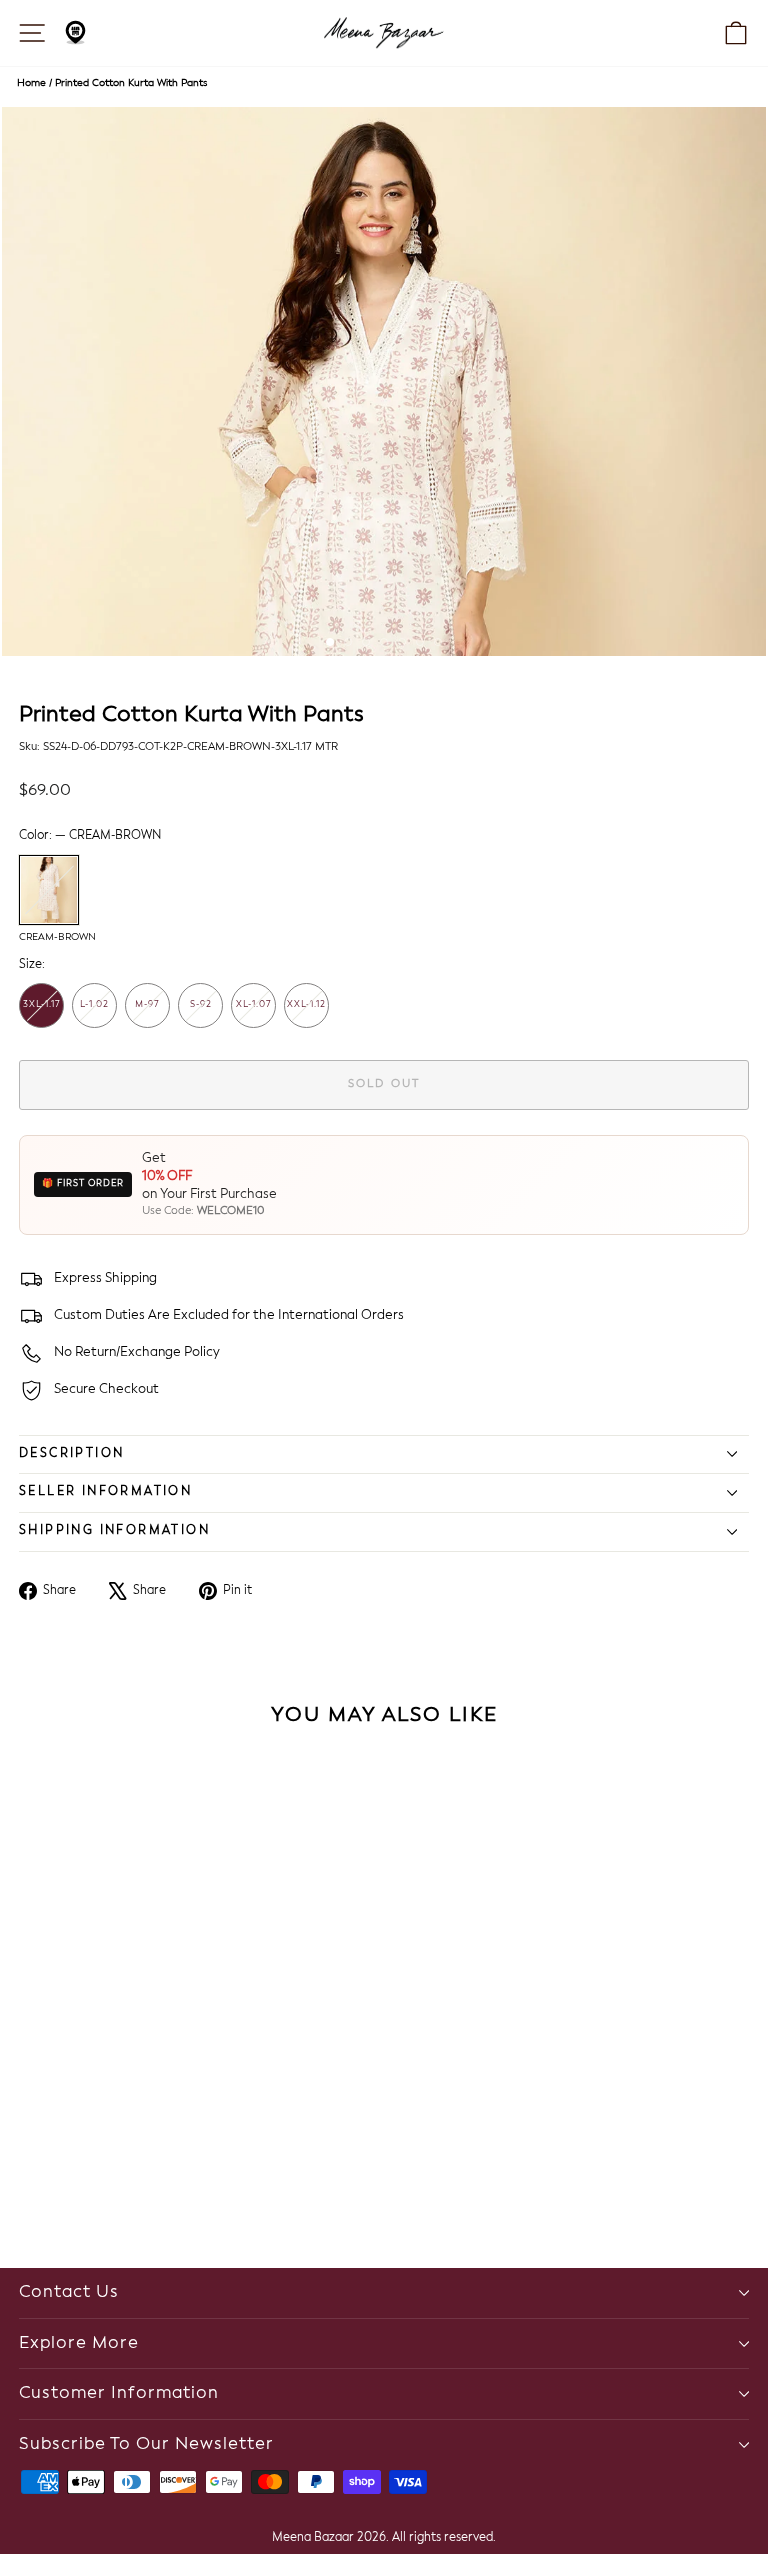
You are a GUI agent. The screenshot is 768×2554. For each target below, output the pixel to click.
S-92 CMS (201, 1014)
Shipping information (114, 1531)
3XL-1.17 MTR (42, 1014)
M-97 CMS (147, 1014)
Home (31, 83)
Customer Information (119, 2393)
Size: (32, 965)
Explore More (79, 2343)
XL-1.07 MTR (254, 1014)
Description (71, 1454)
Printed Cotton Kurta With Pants (131, 83)
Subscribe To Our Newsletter (146, 2444)
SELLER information (105, 1492)
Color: (90, 836)
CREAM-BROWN (49, 890)
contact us (69, 2292)
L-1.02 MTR (94, 1014)
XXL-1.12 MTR (306, 1014)
